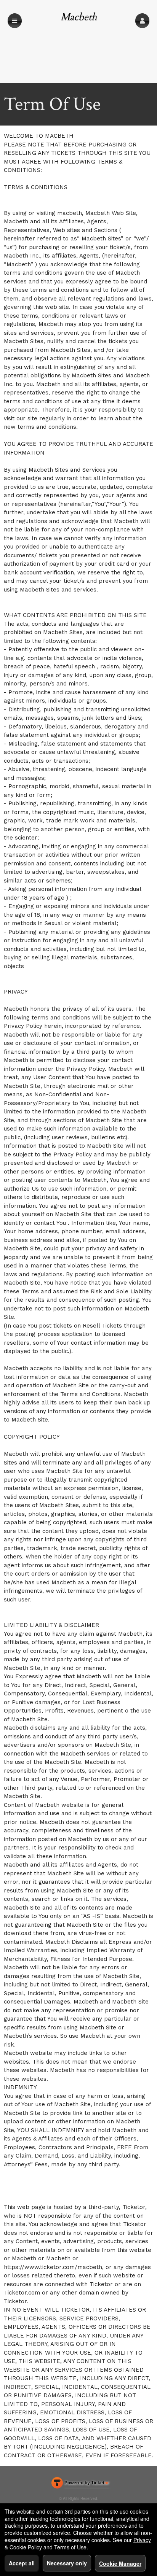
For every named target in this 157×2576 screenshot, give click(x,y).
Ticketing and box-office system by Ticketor (80, 2484)
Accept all (22, 2563)
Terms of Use (70, 2547)
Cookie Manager (120, 2563)
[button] (142, 21)
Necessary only (67, 2563)
